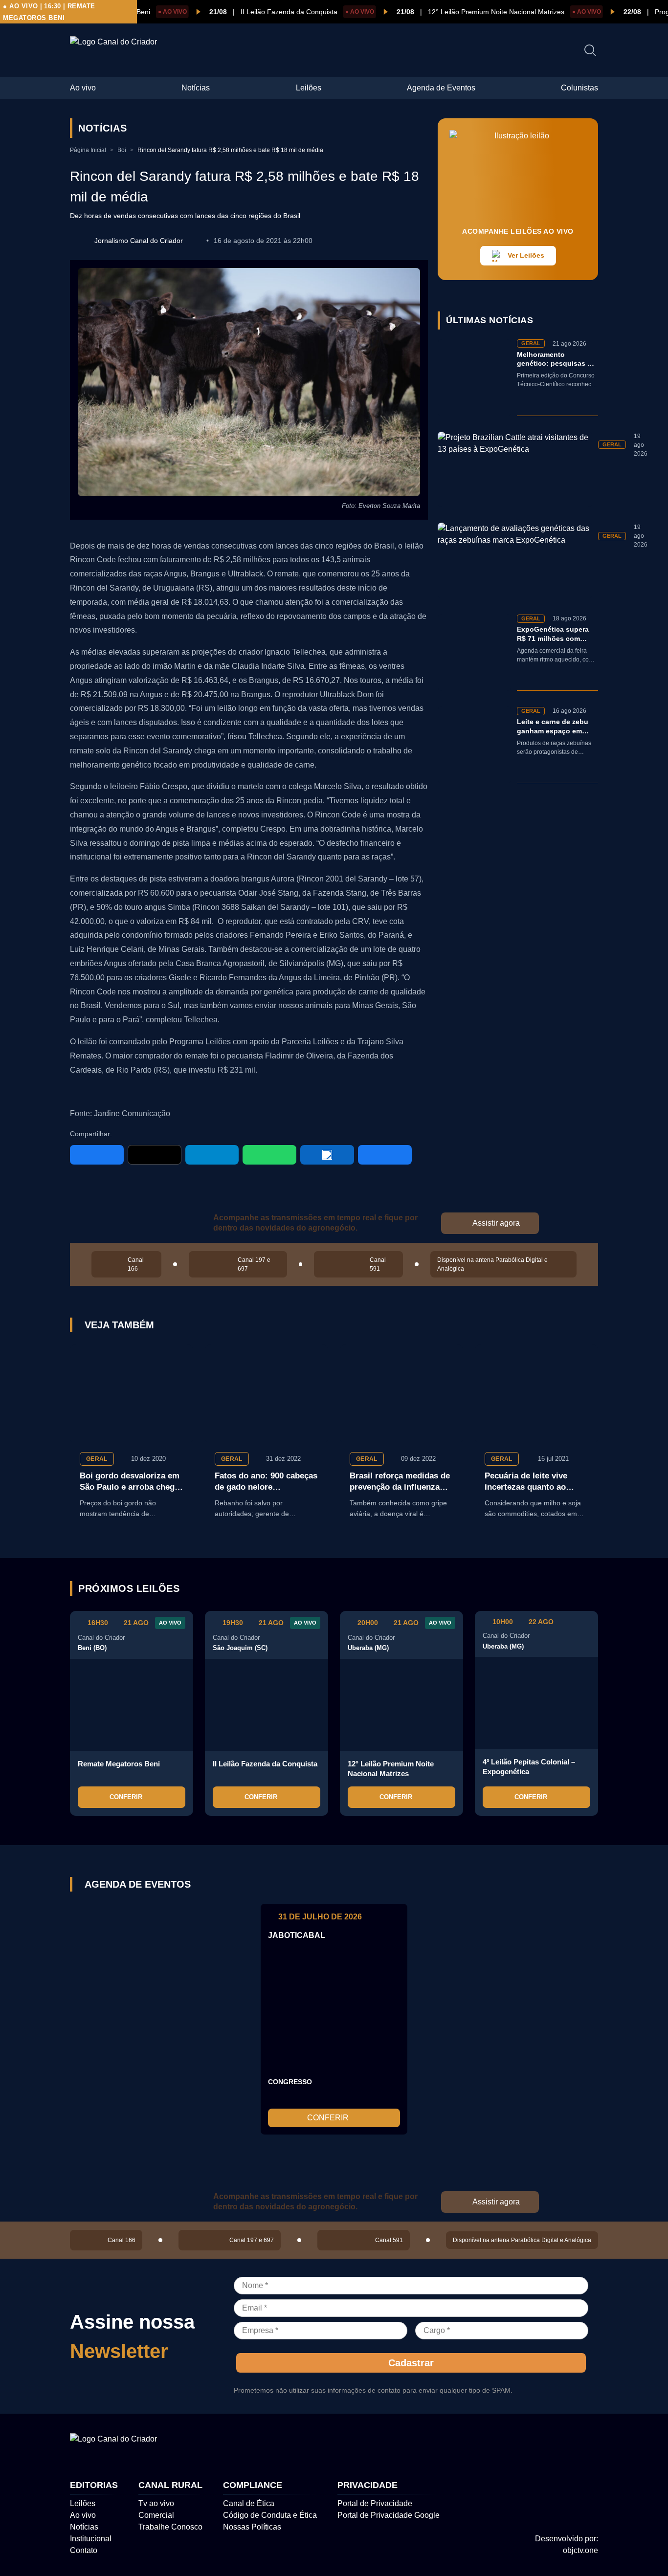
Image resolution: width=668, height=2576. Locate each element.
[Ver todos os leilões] (587, 1588)
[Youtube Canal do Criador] (559, 2443)
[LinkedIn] (327, 1155)
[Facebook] (97, 1155)
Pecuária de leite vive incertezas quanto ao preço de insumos (526, 1482)
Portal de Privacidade (375, 2503)
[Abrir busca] (590, 50)
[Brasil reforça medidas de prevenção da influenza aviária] (401, 1393)
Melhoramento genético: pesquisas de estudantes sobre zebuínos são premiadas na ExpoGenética (556, 360)
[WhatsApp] (269, 1155)
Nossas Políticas (252, 2527)
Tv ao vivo (156, 2503)
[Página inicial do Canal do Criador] (113, 42)
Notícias (196, 88)
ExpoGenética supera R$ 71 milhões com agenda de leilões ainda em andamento (557, 634)
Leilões (309, 88)
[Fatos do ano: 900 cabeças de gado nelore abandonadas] (267, 1393)
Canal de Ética (249, 2503)
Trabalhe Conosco (170, 2527)
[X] (155, 1155)
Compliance (253, 2485)
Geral (97, 1459)
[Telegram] (212, 1155)
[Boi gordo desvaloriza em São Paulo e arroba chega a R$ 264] (132, 1393)
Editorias (94, 2485)
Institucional (91, 2539)
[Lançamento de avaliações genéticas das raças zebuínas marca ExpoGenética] (515, 561)
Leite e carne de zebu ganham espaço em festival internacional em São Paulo (553, 727)
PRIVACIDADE (367, 2485)
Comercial (156, 2515)
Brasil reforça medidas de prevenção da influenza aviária (400, 1482)
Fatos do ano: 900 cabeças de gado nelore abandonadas (266, 1482)
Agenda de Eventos (441, 88)
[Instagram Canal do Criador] (528, 2443)
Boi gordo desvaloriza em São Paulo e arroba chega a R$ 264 (130, 1482)
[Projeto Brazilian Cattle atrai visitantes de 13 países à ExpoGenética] (515, 470)
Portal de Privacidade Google (389, 2515)
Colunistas (579, 88)
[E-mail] (385, 1155)
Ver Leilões (526, 255)
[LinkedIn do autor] (195, 241)
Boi (122, 150)
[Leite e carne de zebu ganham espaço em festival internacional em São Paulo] (474, 745)
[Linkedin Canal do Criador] (590, 2443)
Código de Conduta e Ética (270, 2515)
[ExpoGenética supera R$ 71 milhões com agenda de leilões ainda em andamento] (474, 652)
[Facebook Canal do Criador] (496, 2443)
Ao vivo (83, 88)
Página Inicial (88, 150)
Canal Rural (170, 2485)
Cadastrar (411, 2362)
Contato (84, 2550)
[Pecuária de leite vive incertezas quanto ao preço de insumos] (536, 1393)
